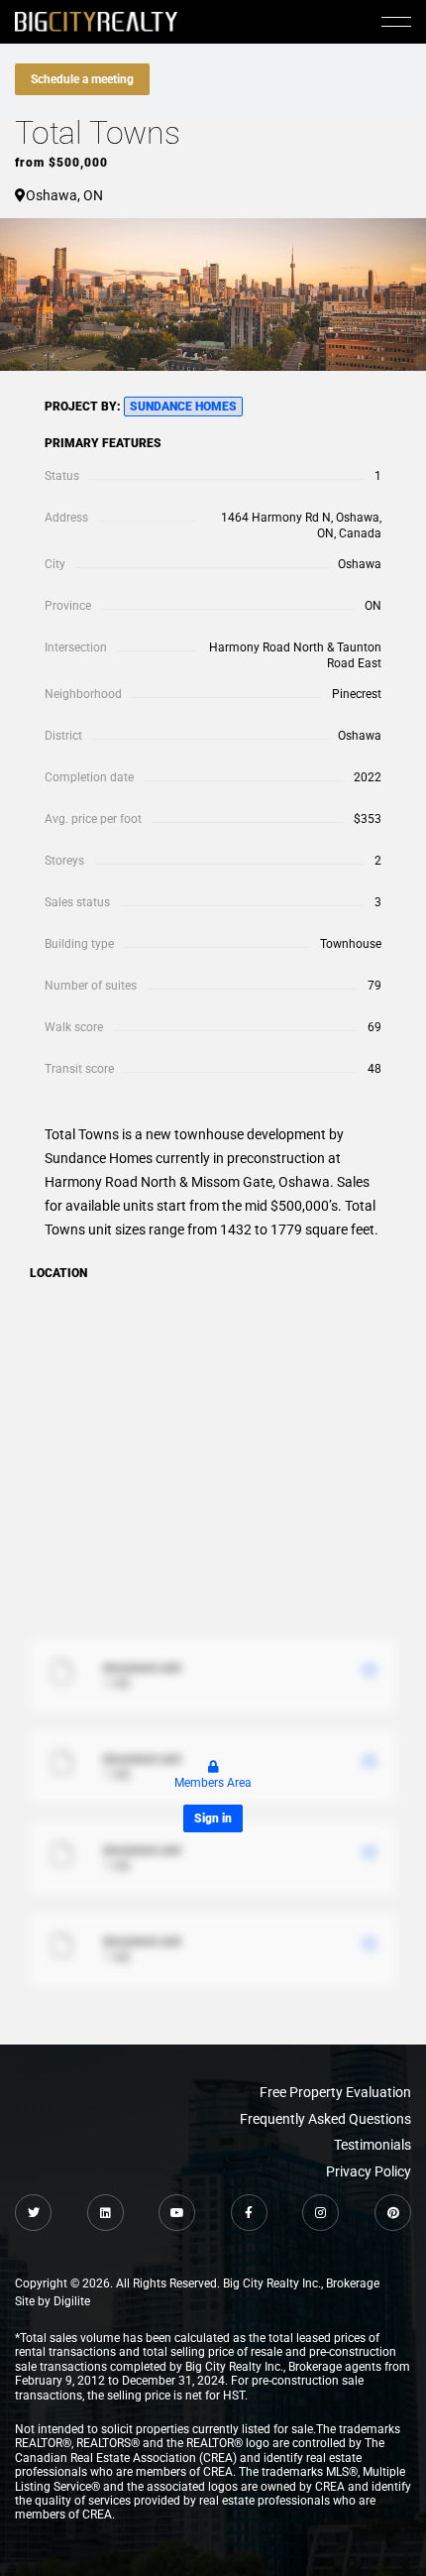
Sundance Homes (183, 407)
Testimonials (373, 2145)
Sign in (213, 1818)
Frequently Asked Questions (325, 2119)
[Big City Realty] (96, 21)
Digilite (72, 2301)
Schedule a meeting (82, 79)
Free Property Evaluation (335, 2092)
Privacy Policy (369, 2171)
